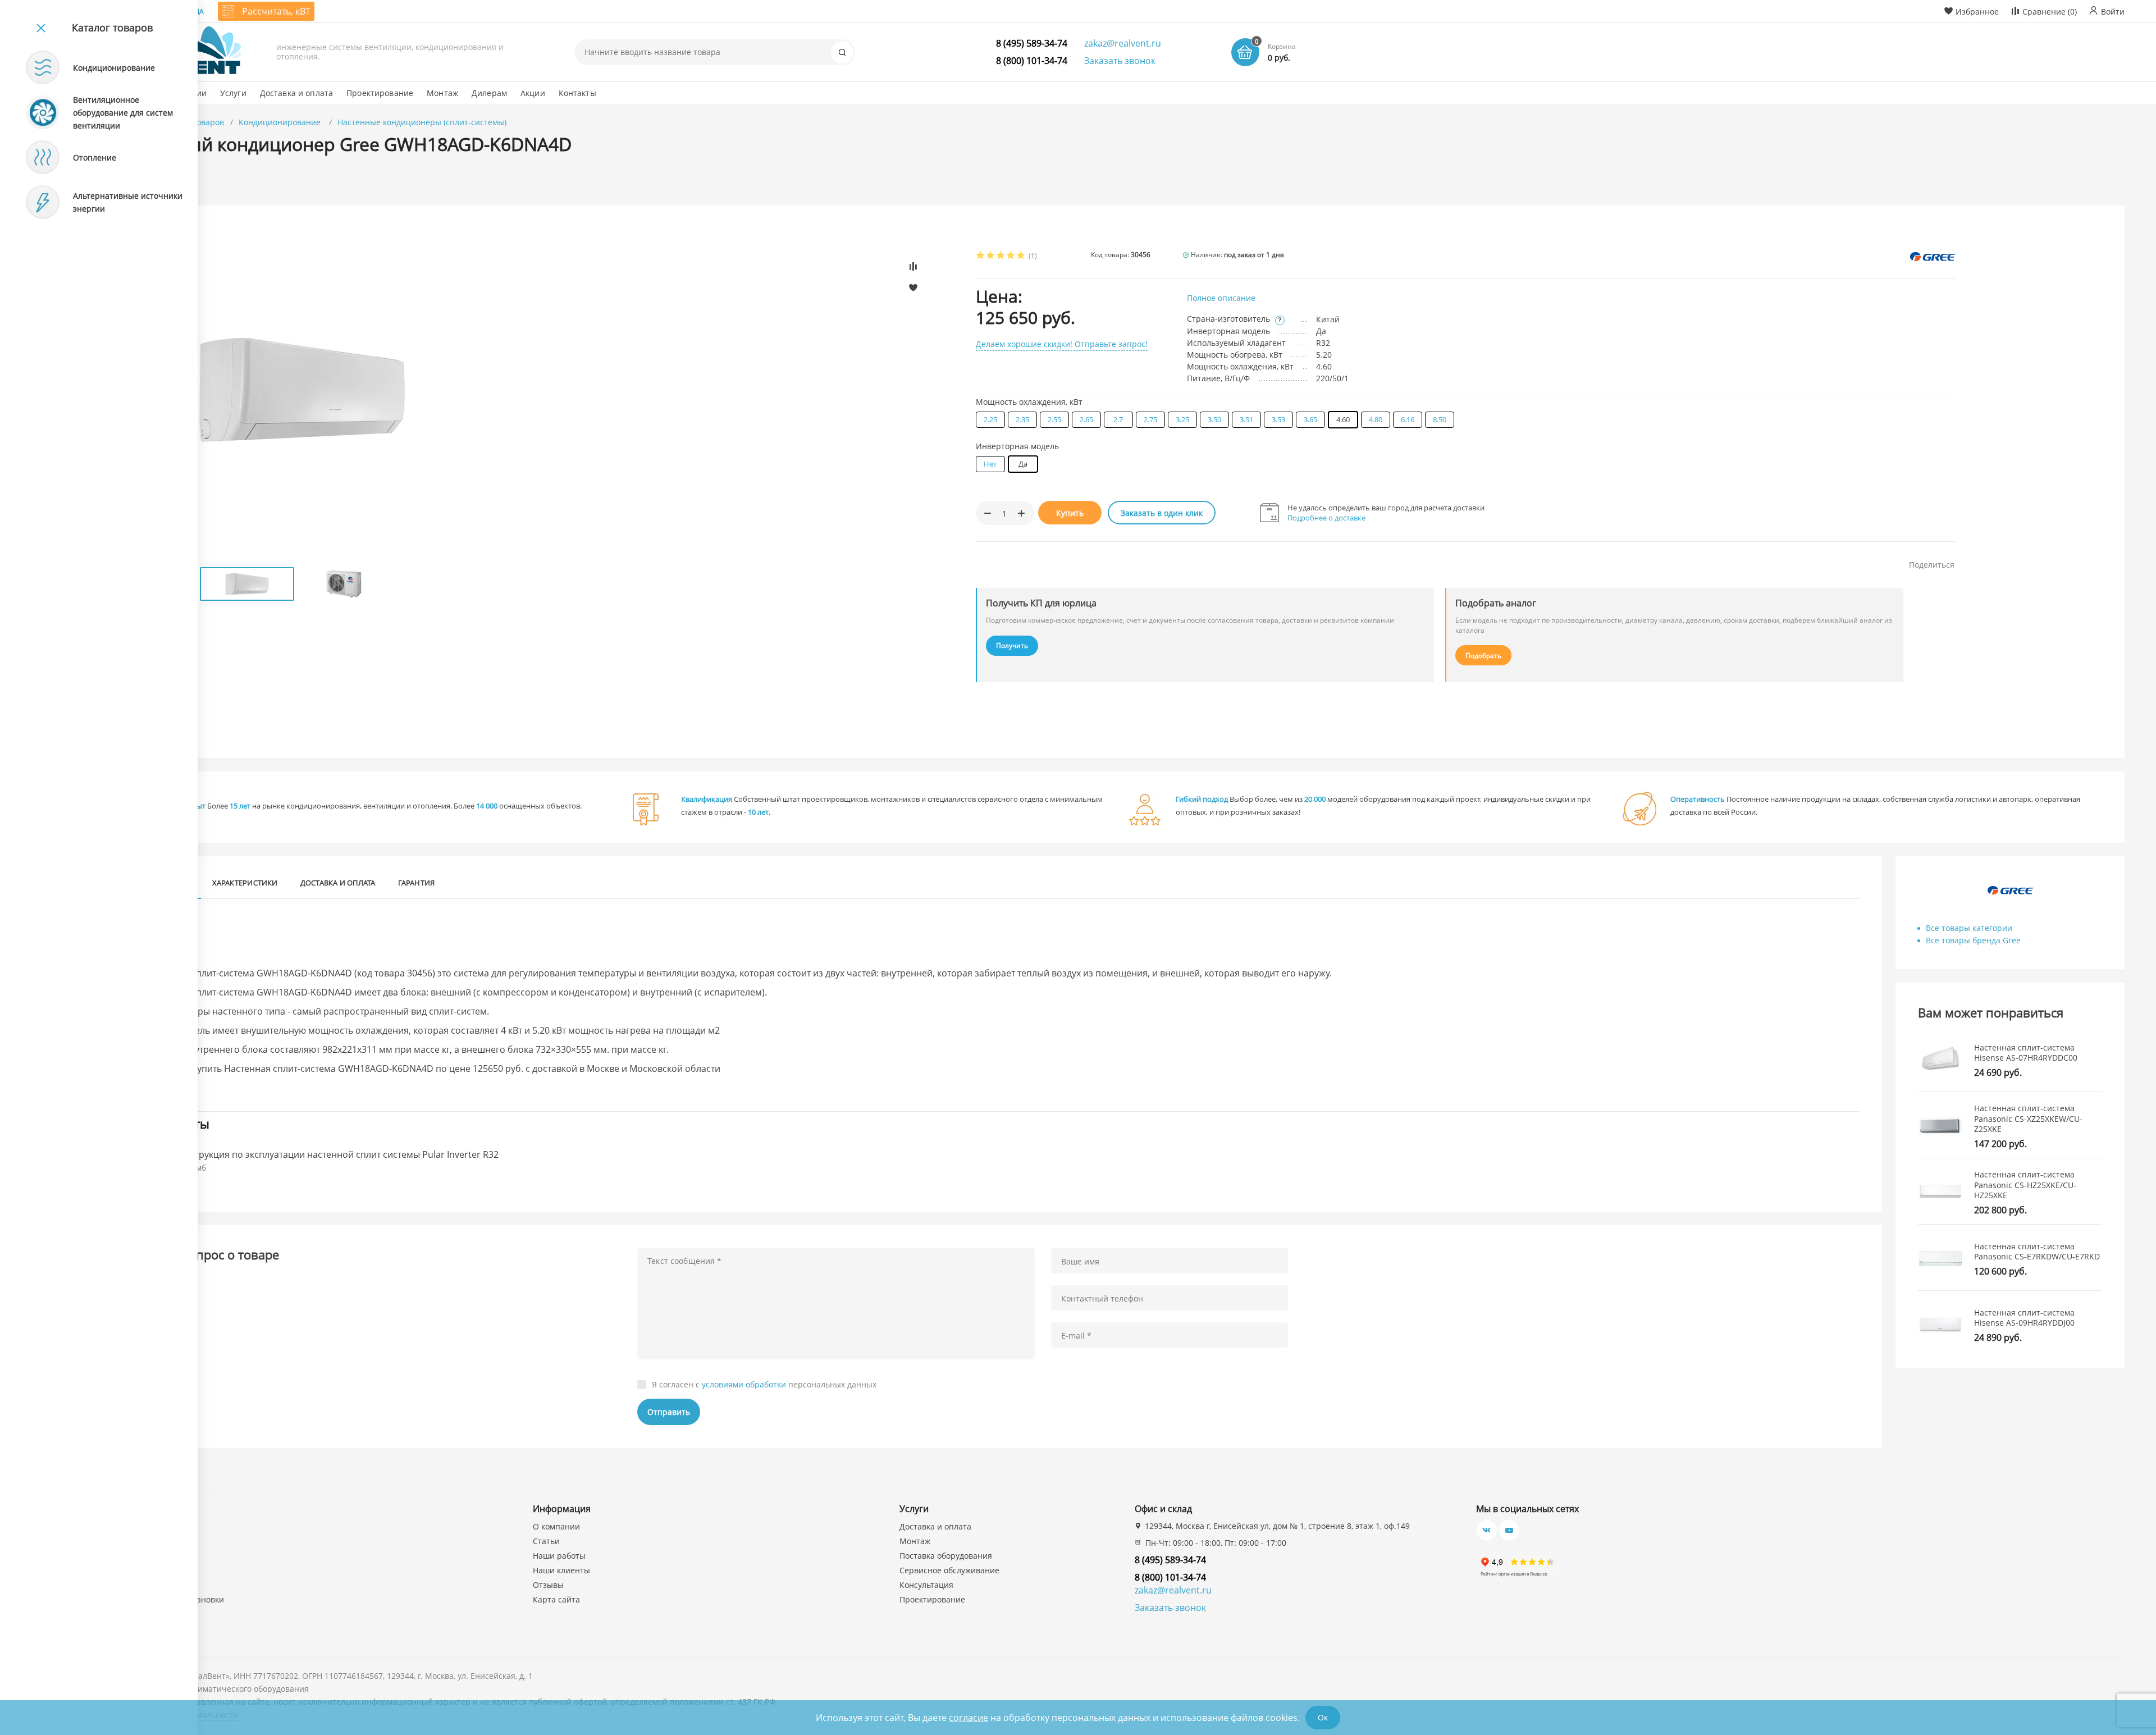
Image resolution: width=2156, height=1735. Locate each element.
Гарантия (417, 883)
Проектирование (932, 1599)
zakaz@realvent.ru (1123, 43)
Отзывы (548, 1585)
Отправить (669, 1412)
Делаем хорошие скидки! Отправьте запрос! (1062, 344)
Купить (1070, 513)
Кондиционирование (281, 122)
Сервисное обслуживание (949, 1570)
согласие (969, 1718)
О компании (556, 1526)
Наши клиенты (561, 1570)
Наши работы (559, 1556)
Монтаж (915, 1541)
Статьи (546, 1541)
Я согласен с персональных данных (764, 1385)
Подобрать (1483, 656)
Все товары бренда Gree (1973, 940)
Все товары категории (1969, 928)
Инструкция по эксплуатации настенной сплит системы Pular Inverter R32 (338, 1155)
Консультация (926, 1585)
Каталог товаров (112, 28)
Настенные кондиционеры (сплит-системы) (422, 122)
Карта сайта (556, 1599)
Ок (1323, 1717)
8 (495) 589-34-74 (1032, 43)
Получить (1012, 645)
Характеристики (245, 883)
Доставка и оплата (338, 883)
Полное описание (1221, 298)
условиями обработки (744, 1384)
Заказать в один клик (1162, 513)
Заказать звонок (1120, 61)
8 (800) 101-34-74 (1032, 61)
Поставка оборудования (946, 1556)
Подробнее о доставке (1326, 518)
